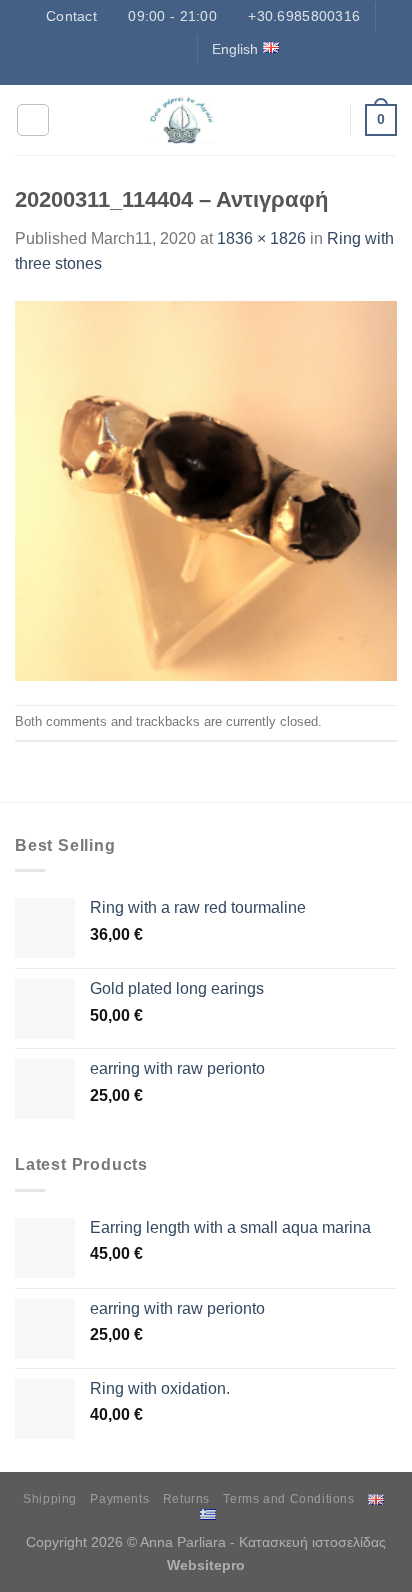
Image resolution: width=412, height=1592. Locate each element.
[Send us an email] (173, 49)
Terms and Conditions (288, 1499)
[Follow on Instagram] (134, 49)
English (235, 49)
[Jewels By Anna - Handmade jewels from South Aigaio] (182, 120)
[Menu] (33, 120)
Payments (119, 1499)
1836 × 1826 (261, 238)
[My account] (325, 120)
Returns (186, 1499)
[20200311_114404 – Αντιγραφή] (206, 489)
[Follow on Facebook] (115, 49)
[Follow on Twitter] (154, 49)
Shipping (50, 1499)
